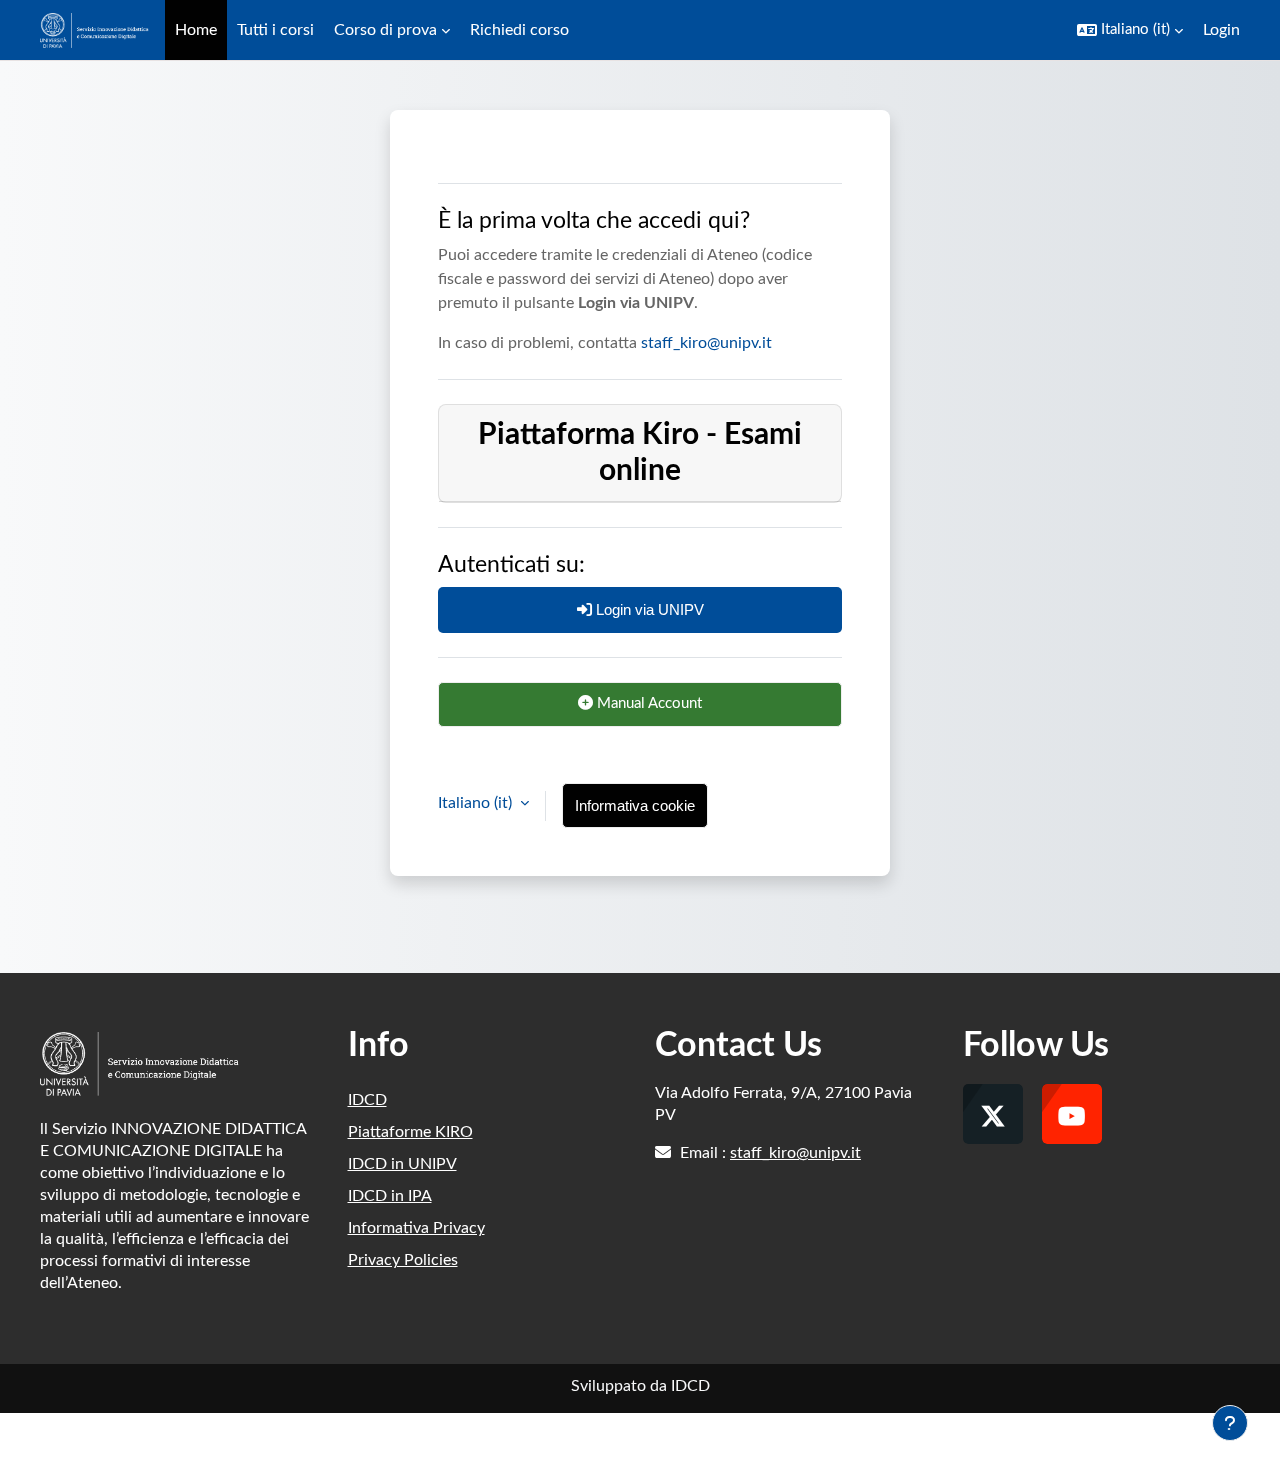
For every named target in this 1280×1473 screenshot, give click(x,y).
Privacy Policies (403, 1260)
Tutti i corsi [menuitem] (275, 30)
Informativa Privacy (416, 1228)
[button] (1130, 30)
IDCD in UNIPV (402, 1164)
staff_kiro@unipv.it (706, 343)
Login (1221, 30)
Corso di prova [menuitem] (385, 30)
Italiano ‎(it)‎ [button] (477, 803)
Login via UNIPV (648, 609)
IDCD (367, 1100)
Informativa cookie (635, 805)
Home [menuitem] (196, 30)
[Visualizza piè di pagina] (1230, 1423)
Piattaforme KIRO (410, 1132)
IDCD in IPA (390, 1196)
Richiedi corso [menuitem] (519, 30)
